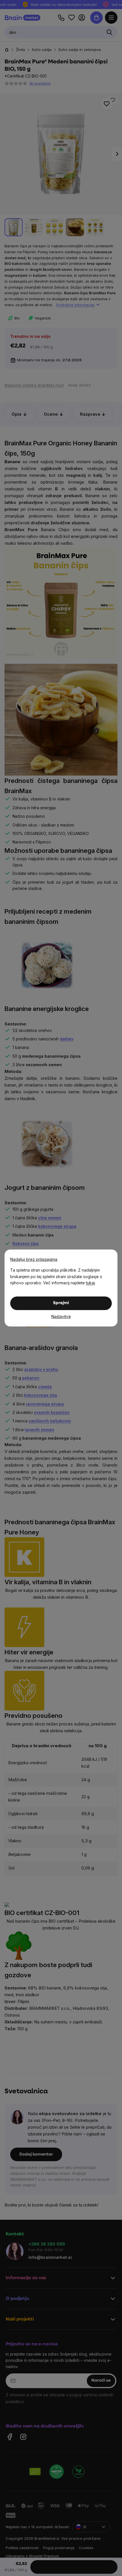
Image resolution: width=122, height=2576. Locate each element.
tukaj (90, 1283)
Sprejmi (61, 1303)
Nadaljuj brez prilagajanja (34, 1259)
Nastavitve (61, 1316)
